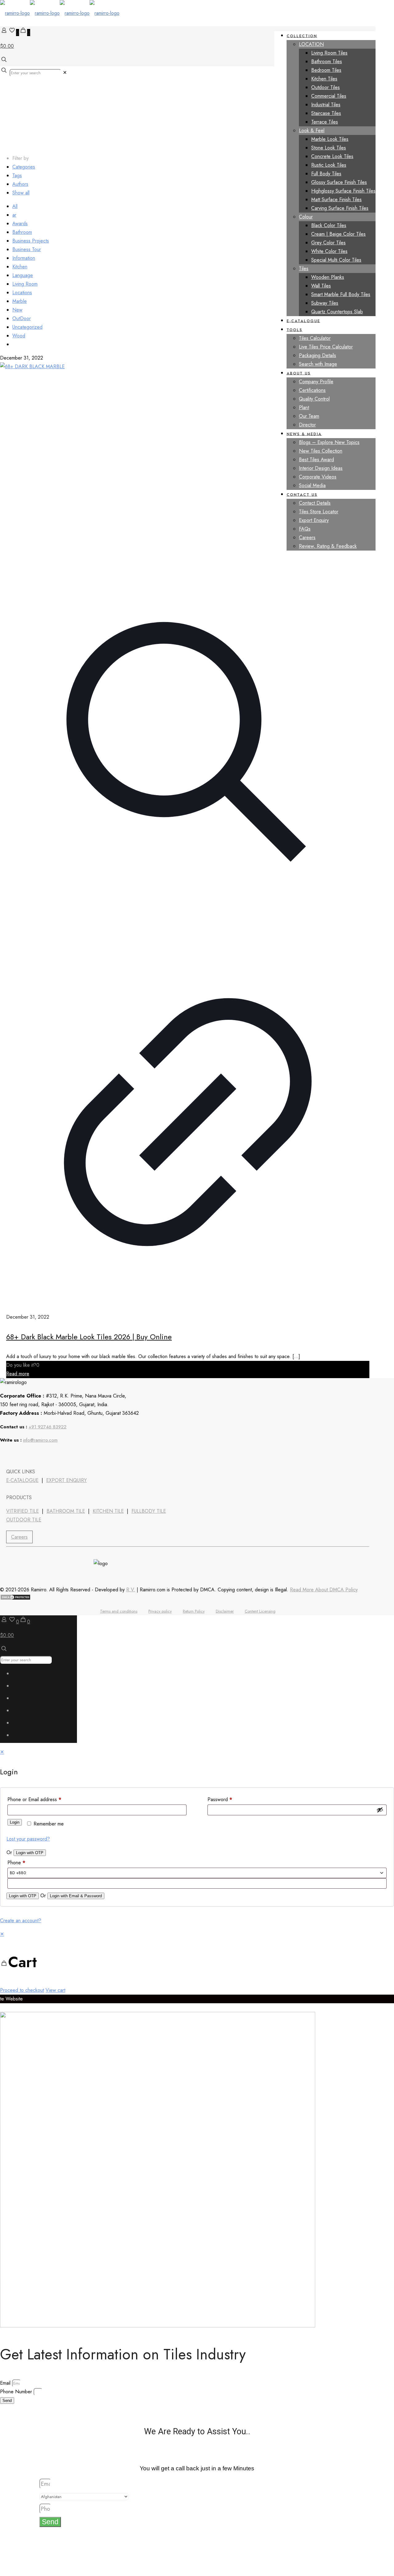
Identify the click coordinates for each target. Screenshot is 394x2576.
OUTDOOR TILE (24, 1520)
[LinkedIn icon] (20, 1712)
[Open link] (40, 1455)
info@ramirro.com (40, 1440)
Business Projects (31, 241)
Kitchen (20, 267)
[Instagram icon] (20, 1737)
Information (24, 258)
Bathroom (22, 232)
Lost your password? (28, 1839)
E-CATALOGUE (22, 1480)
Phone (16, 1863)
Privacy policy (160, 1611)
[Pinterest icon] (20, 1724)
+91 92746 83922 (48, 1427)
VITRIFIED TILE (22, 1511)
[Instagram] (56, 1455)
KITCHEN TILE (108, 1511)
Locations (22, 293)
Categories (24, 167)
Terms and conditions (119, 1611)
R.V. (131, 1590)
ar (14, 215)
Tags (17, 175)
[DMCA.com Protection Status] (15, 1599)
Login (15, 1822)
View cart (55, 1990)
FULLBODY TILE (149, 1511)
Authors (20, 184)
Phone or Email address (34, 1799)
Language (23, 275)
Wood (19, 336)
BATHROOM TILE (66, 1511)
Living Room (25, 284)
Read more (18, 1374)
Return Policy (194, 1611)
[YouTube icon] (20, 1700)
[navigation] (197, 1962)
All (15, 206)
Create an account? (21, 1921)
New (17, 310)
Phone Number (17, 2392)
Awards (20, 224)
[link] (65, 73)
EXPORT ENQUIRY (66, 1480)
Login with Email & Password (76, 1896)
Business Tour (27, 249)
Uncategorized (27, 327)
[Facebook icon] (20, 1675)
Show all (21, 193)
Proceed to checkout (22, 1990)
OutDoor (22, 318)
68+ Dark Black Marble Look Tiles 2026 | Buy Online (89, 1337)
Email (6, 2383)
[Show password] (380, 1810)
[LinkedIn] (24, 1455)
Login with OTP (30, 1853)
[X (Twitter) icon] (20, 1687)
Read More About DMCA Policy (324, 1590)
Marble (20, 301)
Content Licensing (260, 1611)
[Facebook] (7, 1455)
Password (220, 1799)
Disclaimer (225, 1611)
